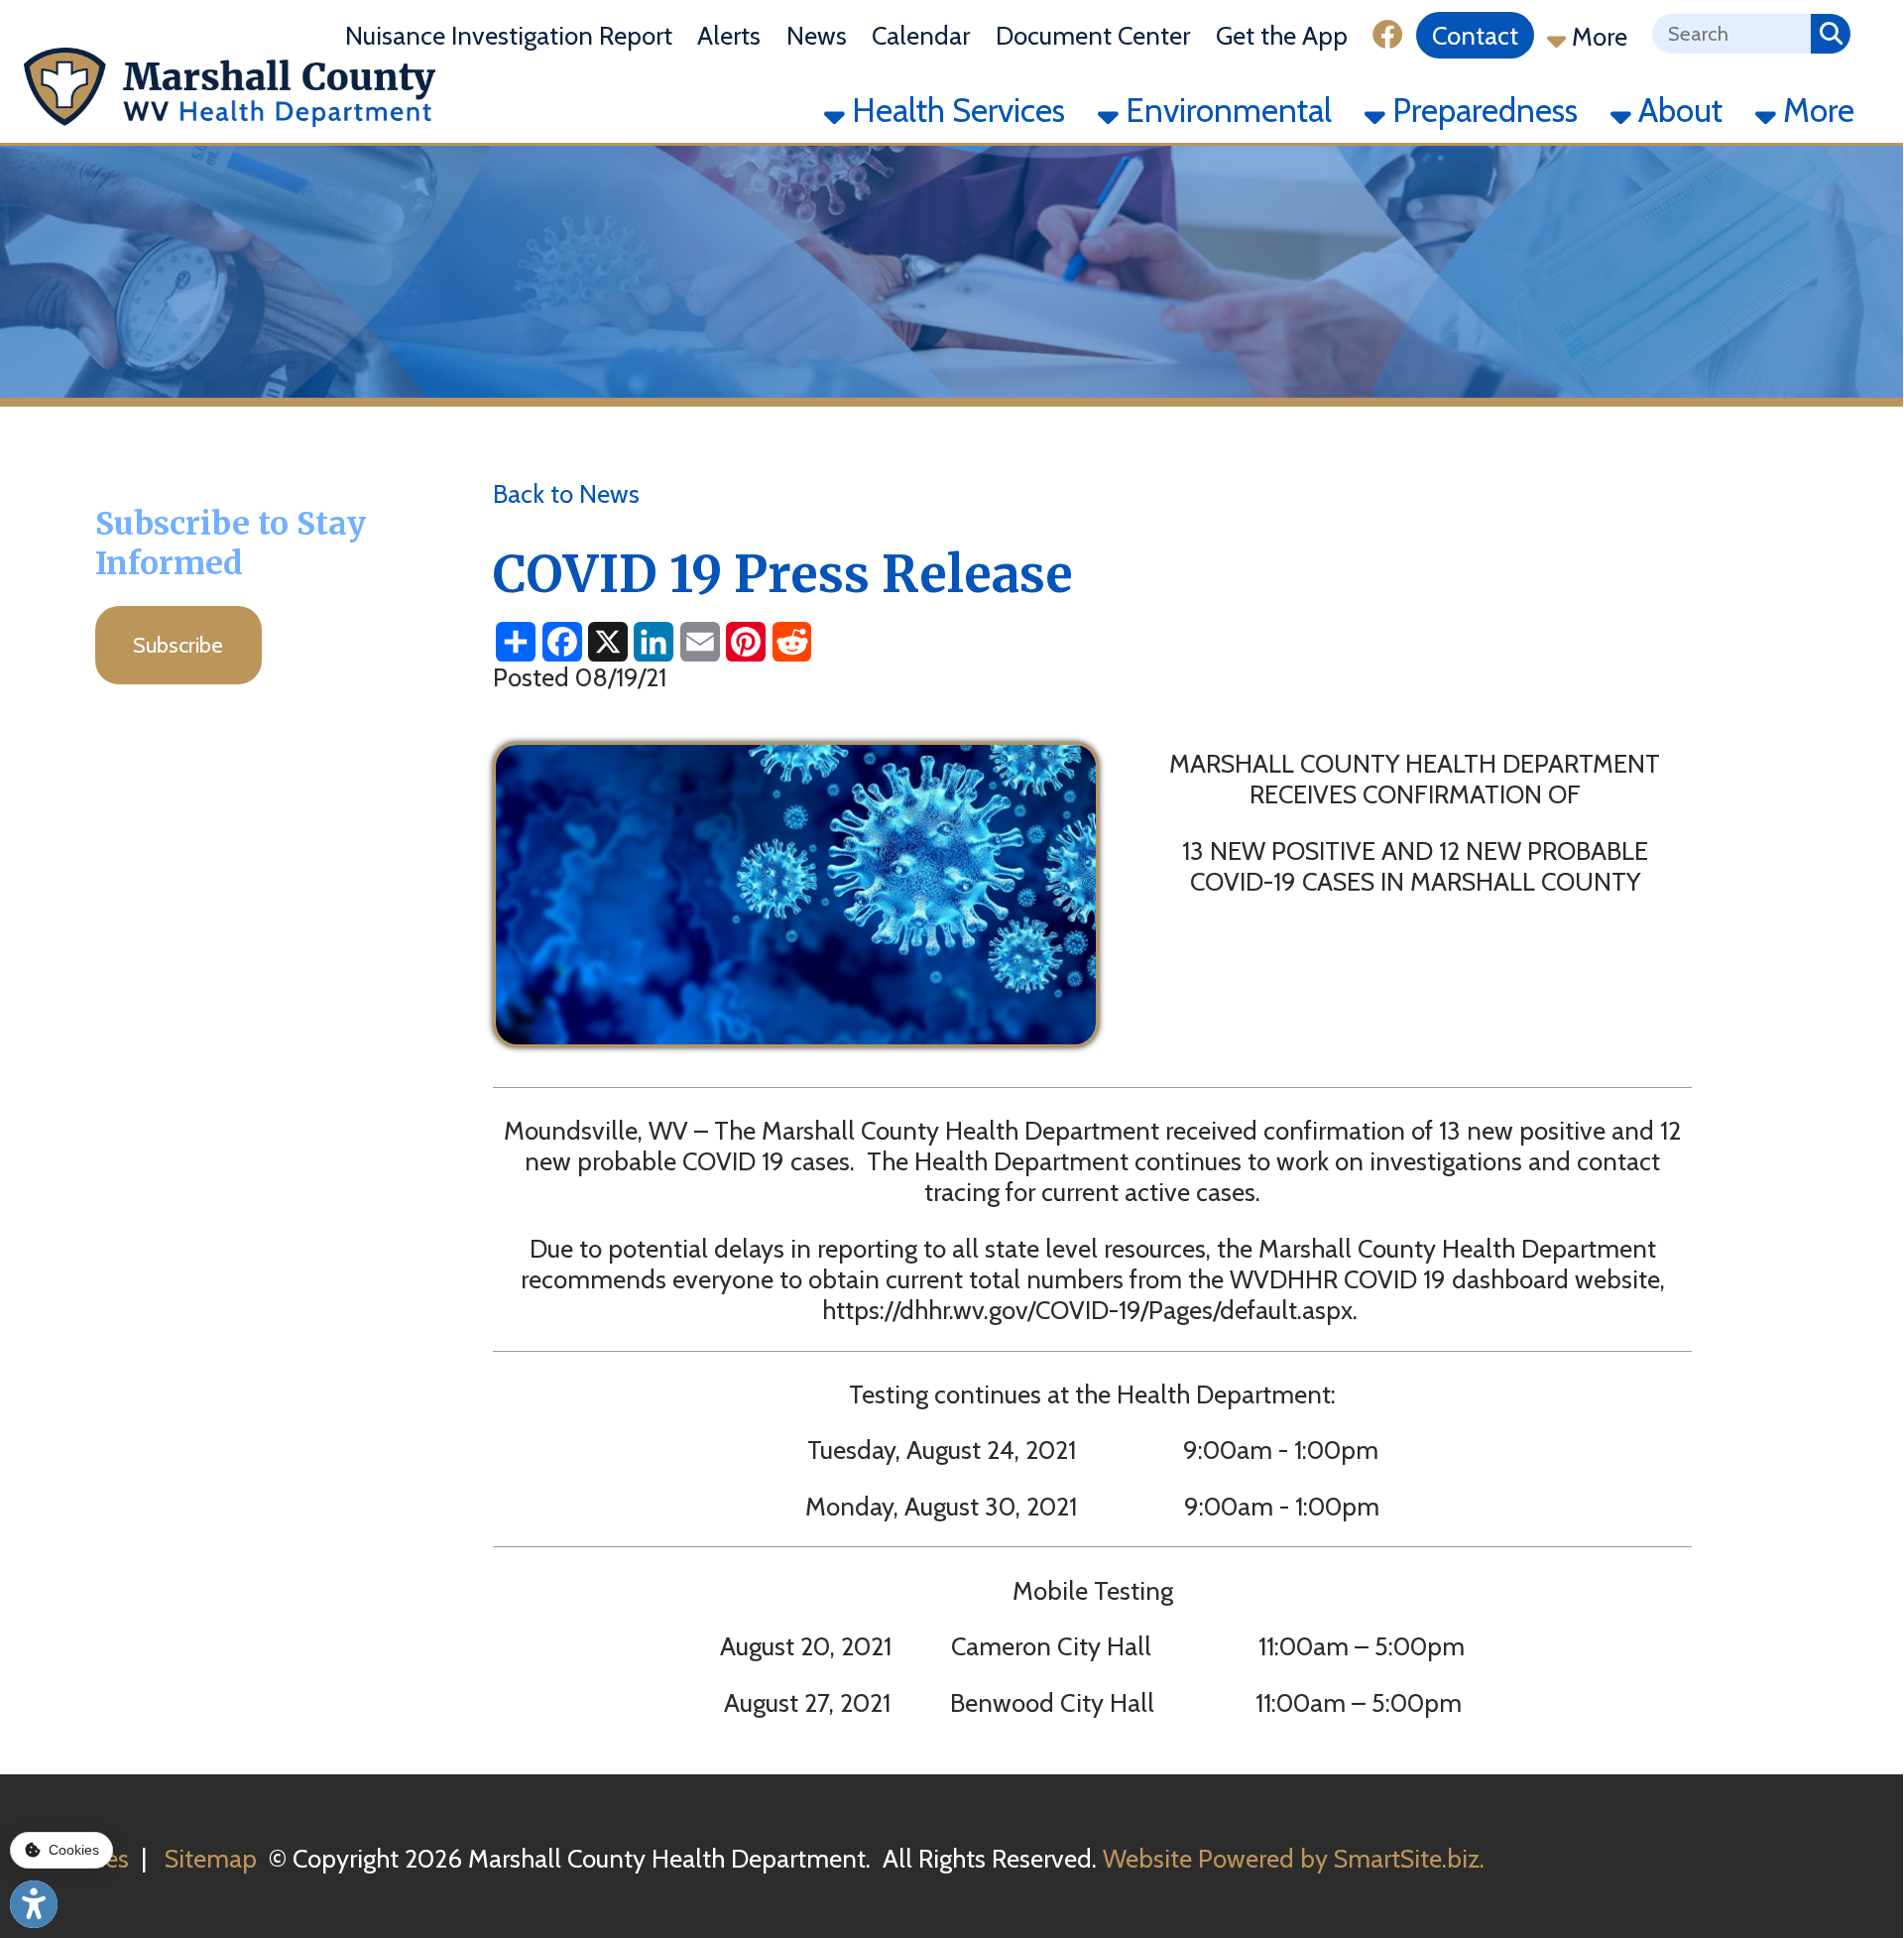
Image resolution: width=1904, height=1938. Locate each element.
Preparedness (1482, 110)
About (1677, 110)
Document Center (1093, 36)
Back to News (566, 493)
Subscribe (178, 645)
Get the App (1282, 36)
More (1597, 37)
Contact (1475, 36)
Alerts (729, 36)
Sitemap (211, 1858)
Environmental (1225, 110)
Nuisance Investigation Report (509, 36)
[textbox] (1731, 34)
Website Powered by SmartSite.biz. (1294, 1858)
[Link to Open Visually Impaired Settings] (34, 1904)
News (817, 36)
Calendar (921, 36)
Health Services (955, 110)
